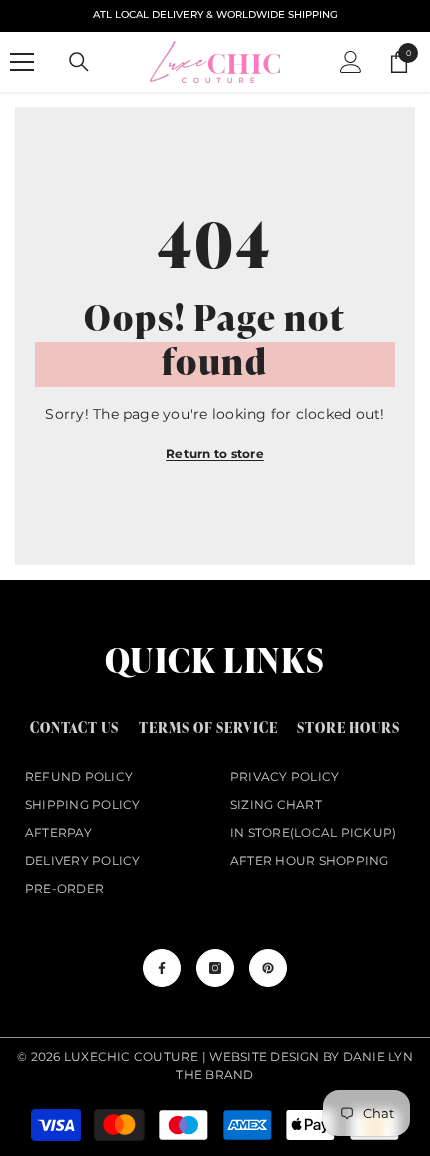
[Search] (79, 62)
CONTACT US (74, 727)
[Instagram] (215, 968)
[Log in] (351, 62)
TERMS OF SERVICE (208, 727)
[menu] (22, 62)
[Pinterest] (268, 968)
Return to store (215, 453)
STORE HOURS (348, 727)
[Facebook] (162, 968)
